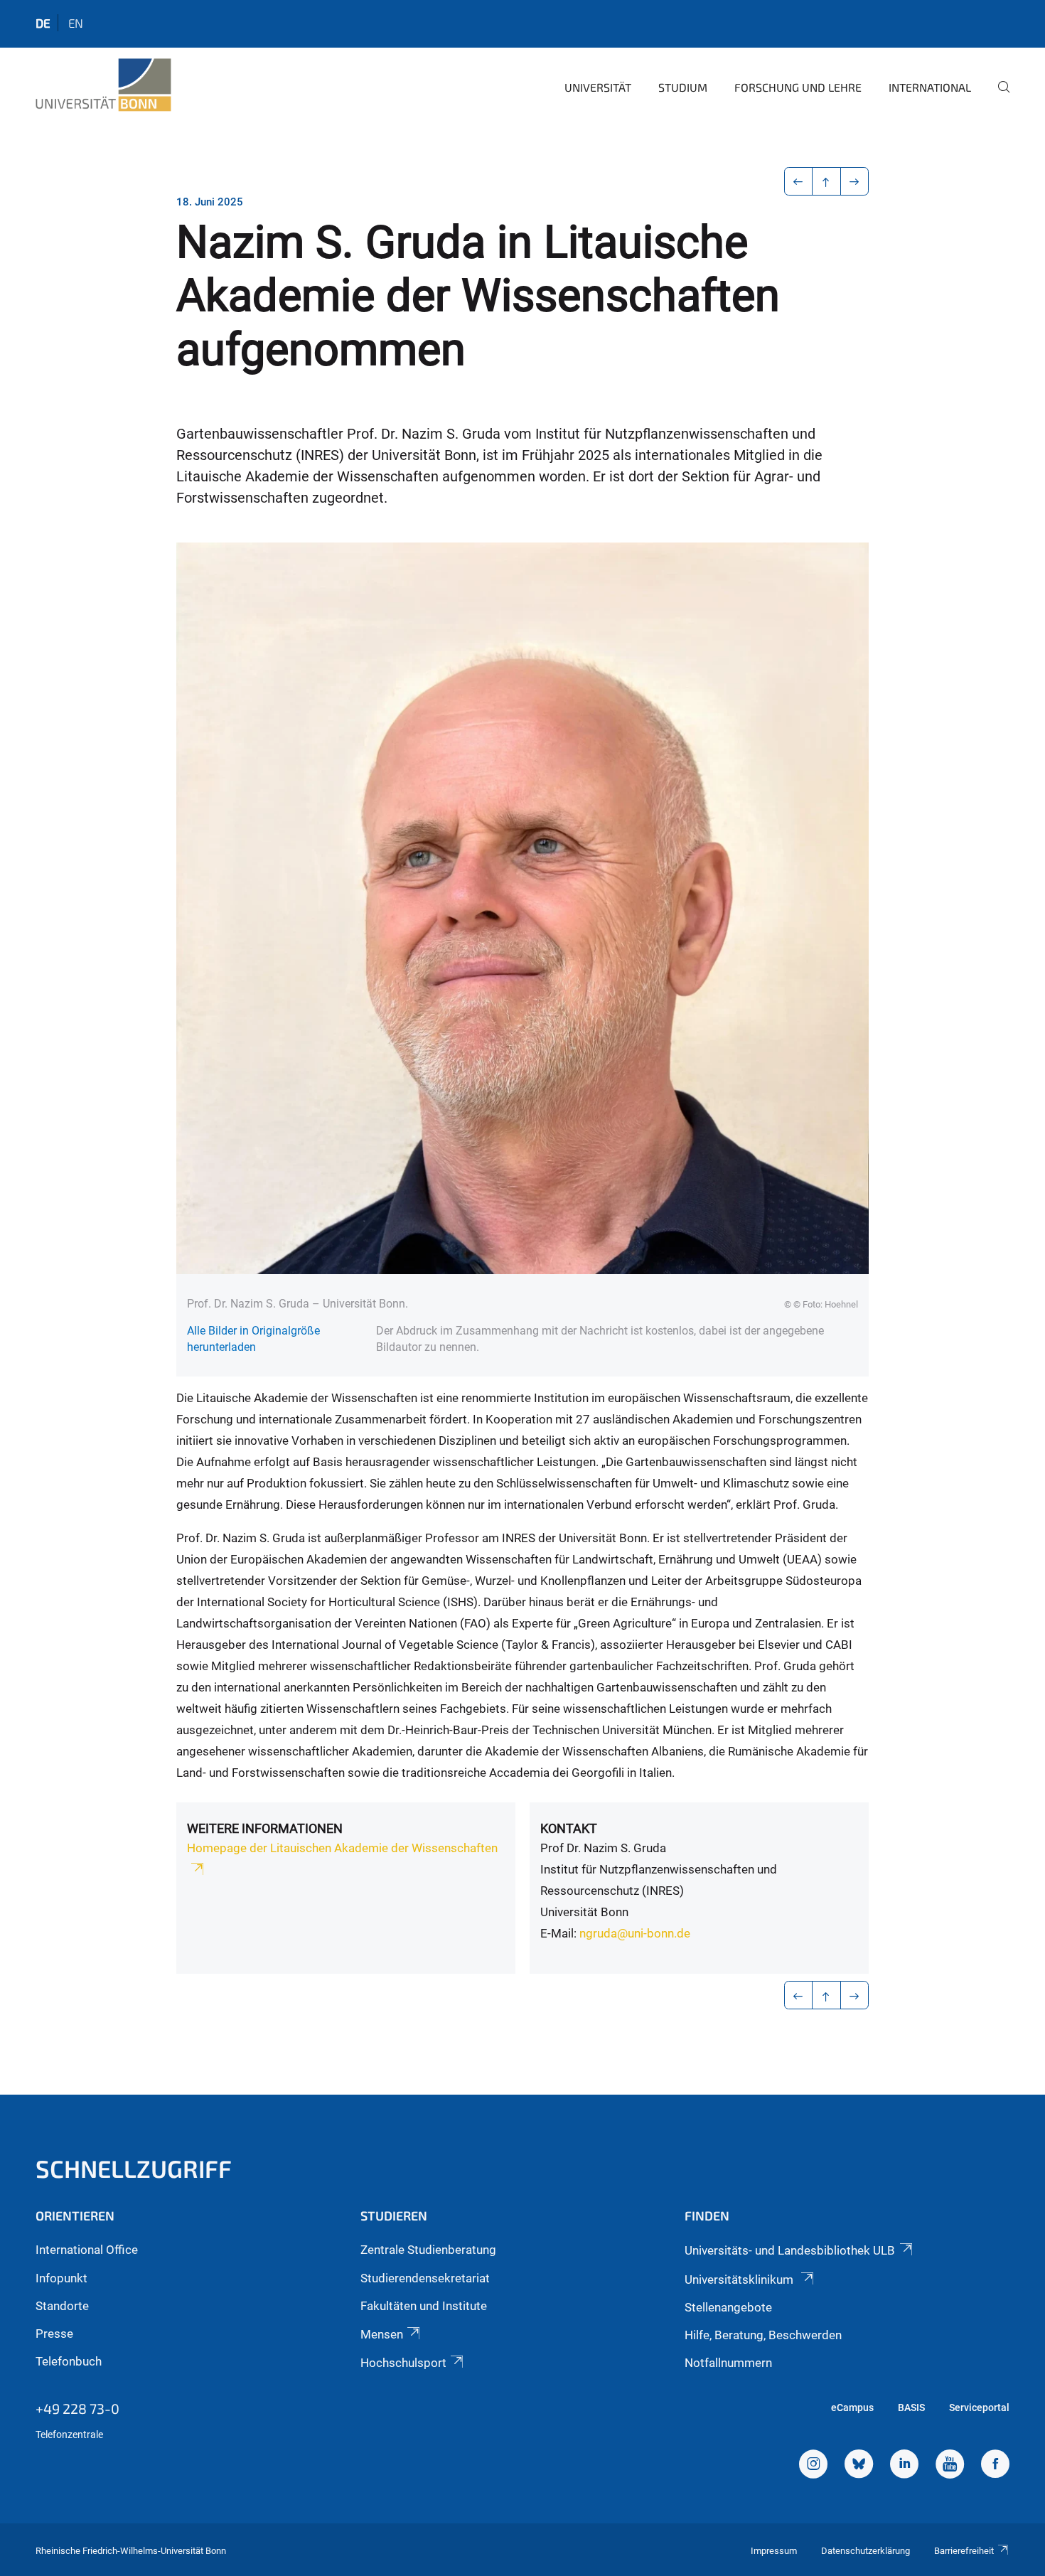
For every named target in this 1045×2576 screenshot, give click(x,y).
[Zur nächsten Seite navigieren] (855, 181)
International (930, 87)
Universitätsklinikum (740, 2280)
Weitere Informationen (265, 1828)
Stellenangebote (728, 2307)
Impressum (774, 2551)
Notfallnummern (728, 2363)
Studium (683, 87)
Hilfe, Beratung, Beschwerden (763, 2335)
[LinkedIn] (904, 2466)
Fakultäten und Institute (424, 2306)
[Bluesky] (859, 2466)
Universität (598, 87)
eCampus (852, 2407)
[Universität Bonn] (103, 85)
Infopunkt (61, 2278)
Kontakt (569, 1828)
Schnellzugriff (134, 2168)
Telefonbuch (69, 2361)
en (76, 23)
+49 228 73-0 (77, 2408)
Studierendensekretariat (425, 2278)
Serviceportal (979, 2407)
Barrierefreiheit (964, 2551)
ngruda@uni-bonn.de (635, 1933)
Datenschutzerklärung (866, 2551)
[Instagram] (813, 2466)
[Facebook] (995, 2466)
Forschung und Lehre (798, 87)
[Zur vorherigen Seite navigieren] (799, 181)
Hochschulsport (403, 2363)
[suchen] (998, 97)
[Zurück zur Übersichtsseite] (826, 181)
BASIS (911, 2407)
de (43, 23)
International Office (87, 2250)
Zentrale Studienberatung (428, 2250)
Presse (54, 2334)
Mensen (382, 2334)
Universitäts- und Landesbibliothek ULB (790, 2250)
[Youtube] (950, 2466)
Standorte (62, 2306)
